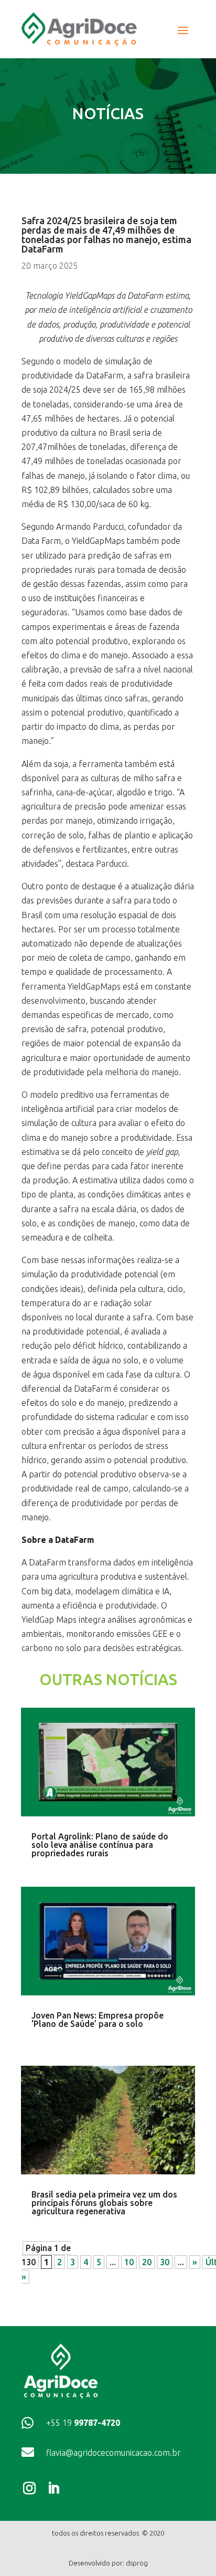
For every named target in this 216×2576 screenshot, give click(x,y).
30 (165, 2262)
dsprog (137, 2563)
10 (129, 2262)
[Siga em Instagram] (31, 2488)
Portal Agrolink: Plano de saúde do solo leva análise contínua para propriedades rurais (100, 1845)
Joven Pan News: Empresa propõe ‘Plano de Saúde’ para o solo (98, 2020)
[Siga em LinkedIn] (56, 2488)
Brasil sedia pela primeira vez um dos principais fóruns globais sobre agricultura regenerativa (104, 2203)
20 (147, 2262)
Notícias (108, 113)
